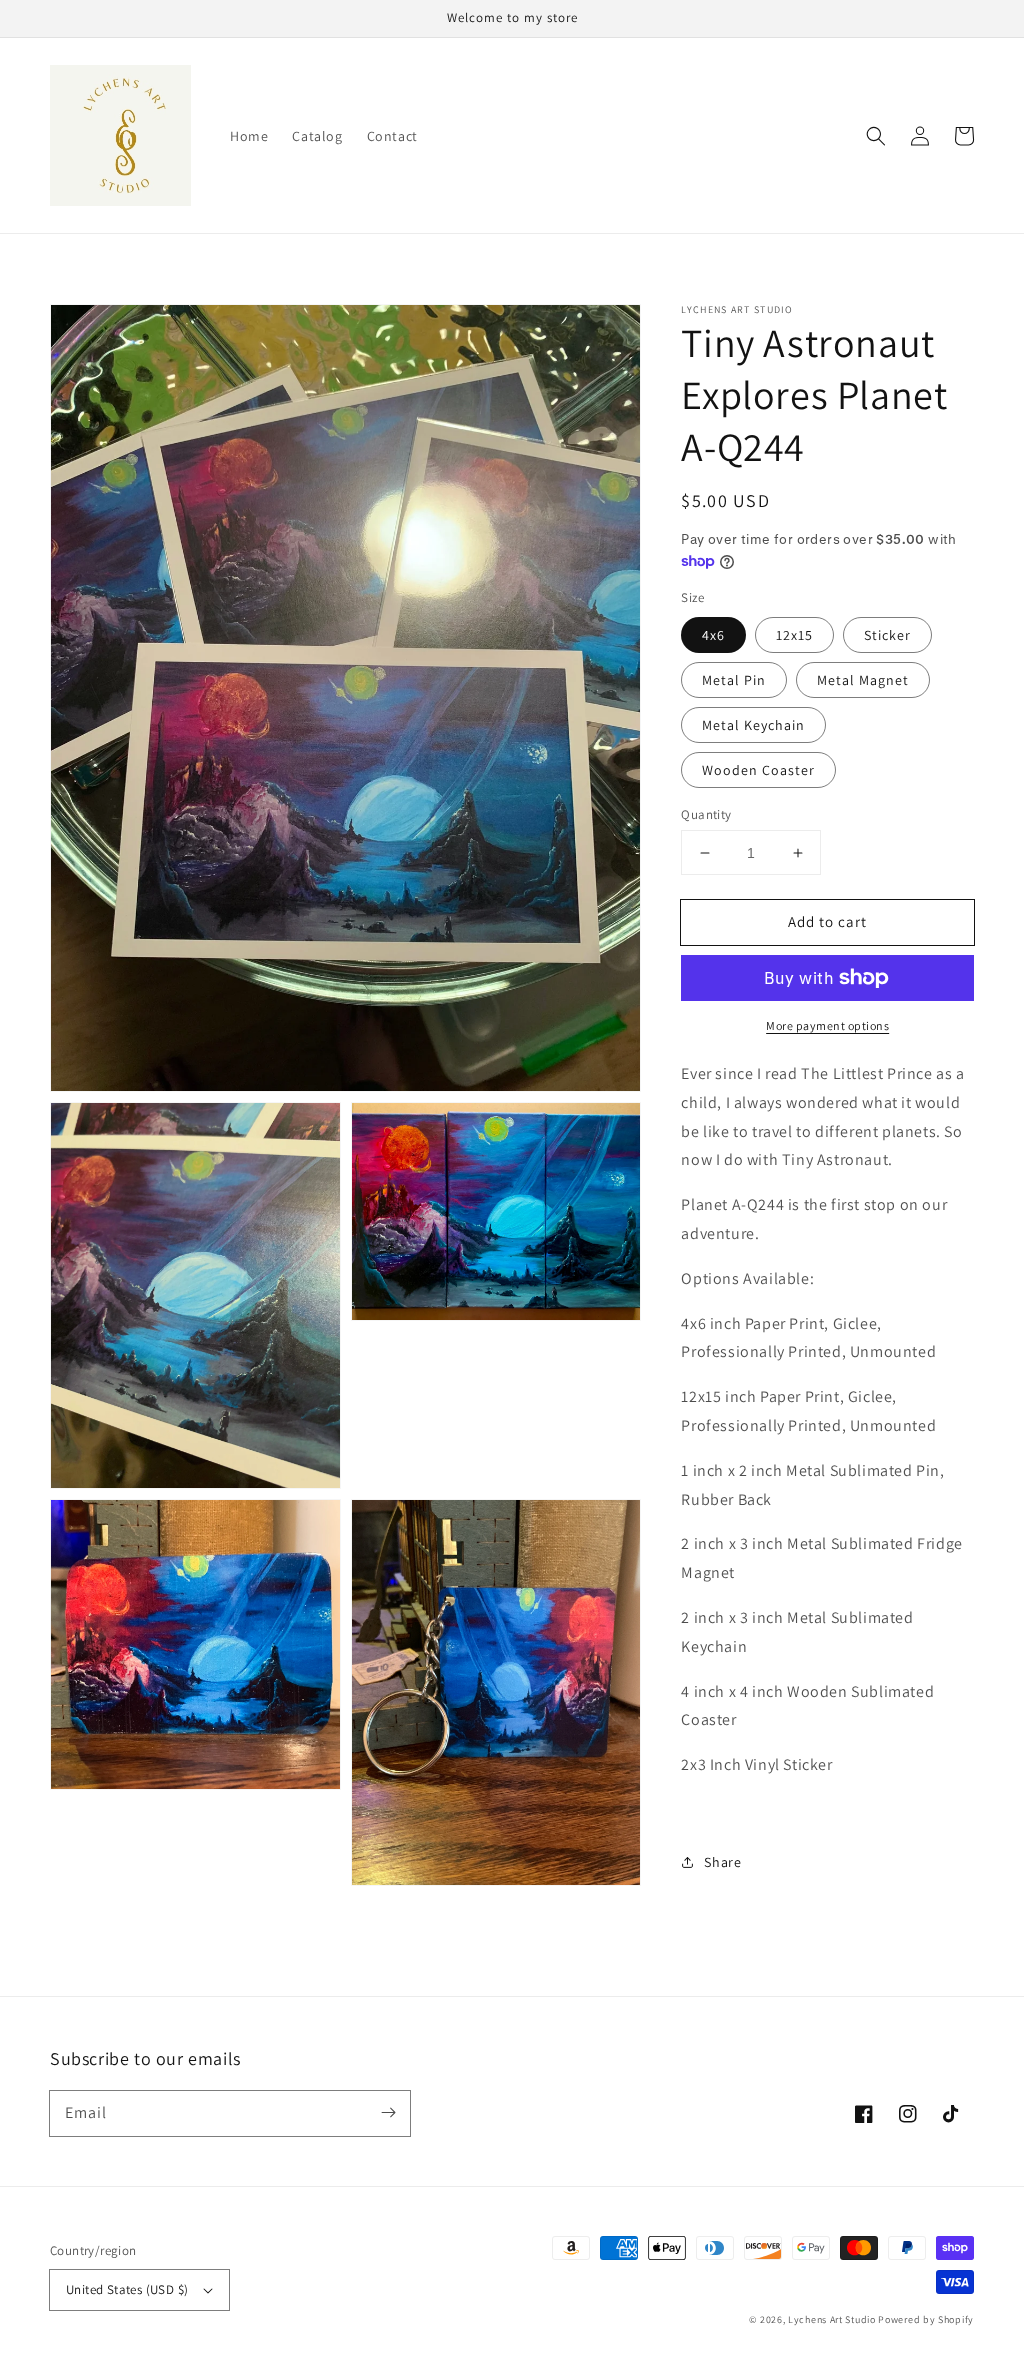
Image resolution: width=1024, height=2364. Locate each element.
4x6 (713, 635)
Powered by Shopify (926, 2319)
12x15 (794, 635)
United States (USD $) (127, 2289)
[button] (876, 136)
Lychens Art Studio (832, 2319)
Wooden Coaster (758, 770)
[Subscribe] (388, 2113)
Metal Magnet (863, 680)
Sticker (887, 635)
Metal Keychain (753, 725)
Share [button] (722, 1862)
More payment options (827, 1025)
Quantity (706, 814)
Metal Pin (734, 680)
